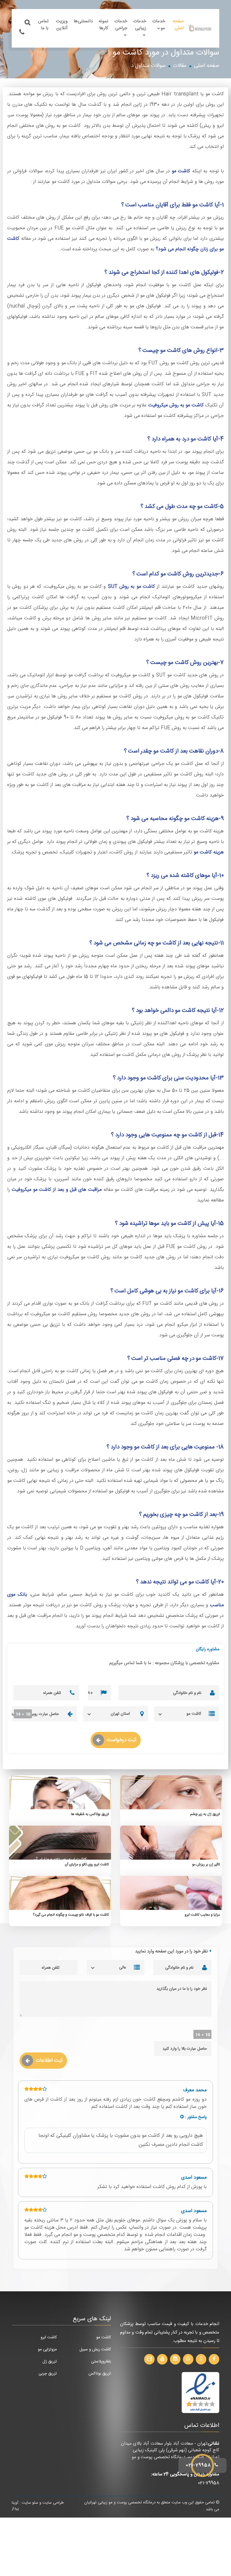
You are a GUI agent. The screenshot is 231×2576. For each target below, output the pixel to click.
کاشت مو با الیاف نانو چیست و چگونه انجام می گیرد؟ (71, 1915)
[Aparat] (149, 2359)
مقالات (180, 66)
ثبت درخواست (122, 1740)
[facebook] (214, 2359)
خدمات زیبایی (140, 25)
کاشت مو (181, 171)
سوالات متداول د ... (146, 66)
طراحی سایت (53, 2503)
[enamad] (200, 2393)
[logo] (200, 28)
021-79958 (199, 2465)
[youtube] (162, 2359)
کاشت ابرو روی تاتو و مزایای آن (87, 1864)
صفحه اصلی (178, 25)
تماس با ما (43, 25)
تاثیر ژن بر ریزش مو (206, 1864)
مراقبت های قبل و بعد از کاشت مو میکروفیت (57, 1190)
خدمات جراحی (121, 25)
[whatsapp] (188, 2359)
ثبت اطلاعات (49, 2061)
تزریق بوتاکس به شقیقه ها (90, 1814)
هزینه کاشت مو (209, 852)
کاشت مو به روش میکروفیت (176, 405)
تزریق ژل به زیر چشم (205, 1814)
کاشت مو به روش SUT (131, 587)
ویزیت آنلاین (62, 25)
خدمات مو (159, 25)
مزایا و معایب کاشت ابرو (202, 1915)
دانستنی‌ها (83, 21)
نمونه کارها (103, 25)
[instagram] (175, 2359)
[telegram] (201, 2359)
